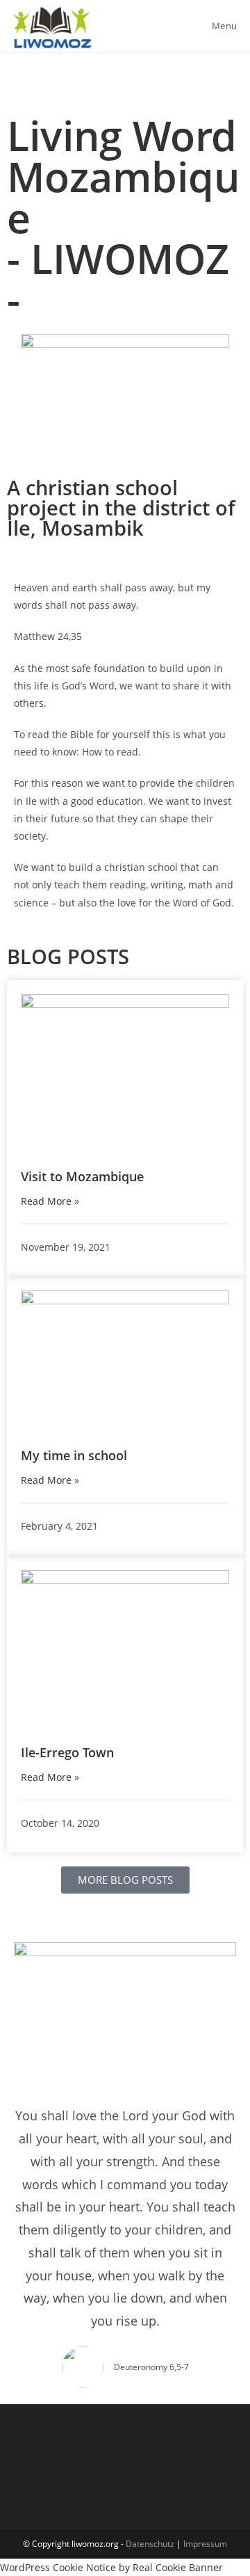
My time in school (74, 1455)
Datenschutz (150, 2544)
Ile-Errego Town (67, 1752)
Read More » (50, 1201)
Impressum (205, 2544)
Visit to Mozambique (82, 1176)
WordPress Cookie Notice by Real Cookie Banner (111, 2567)
